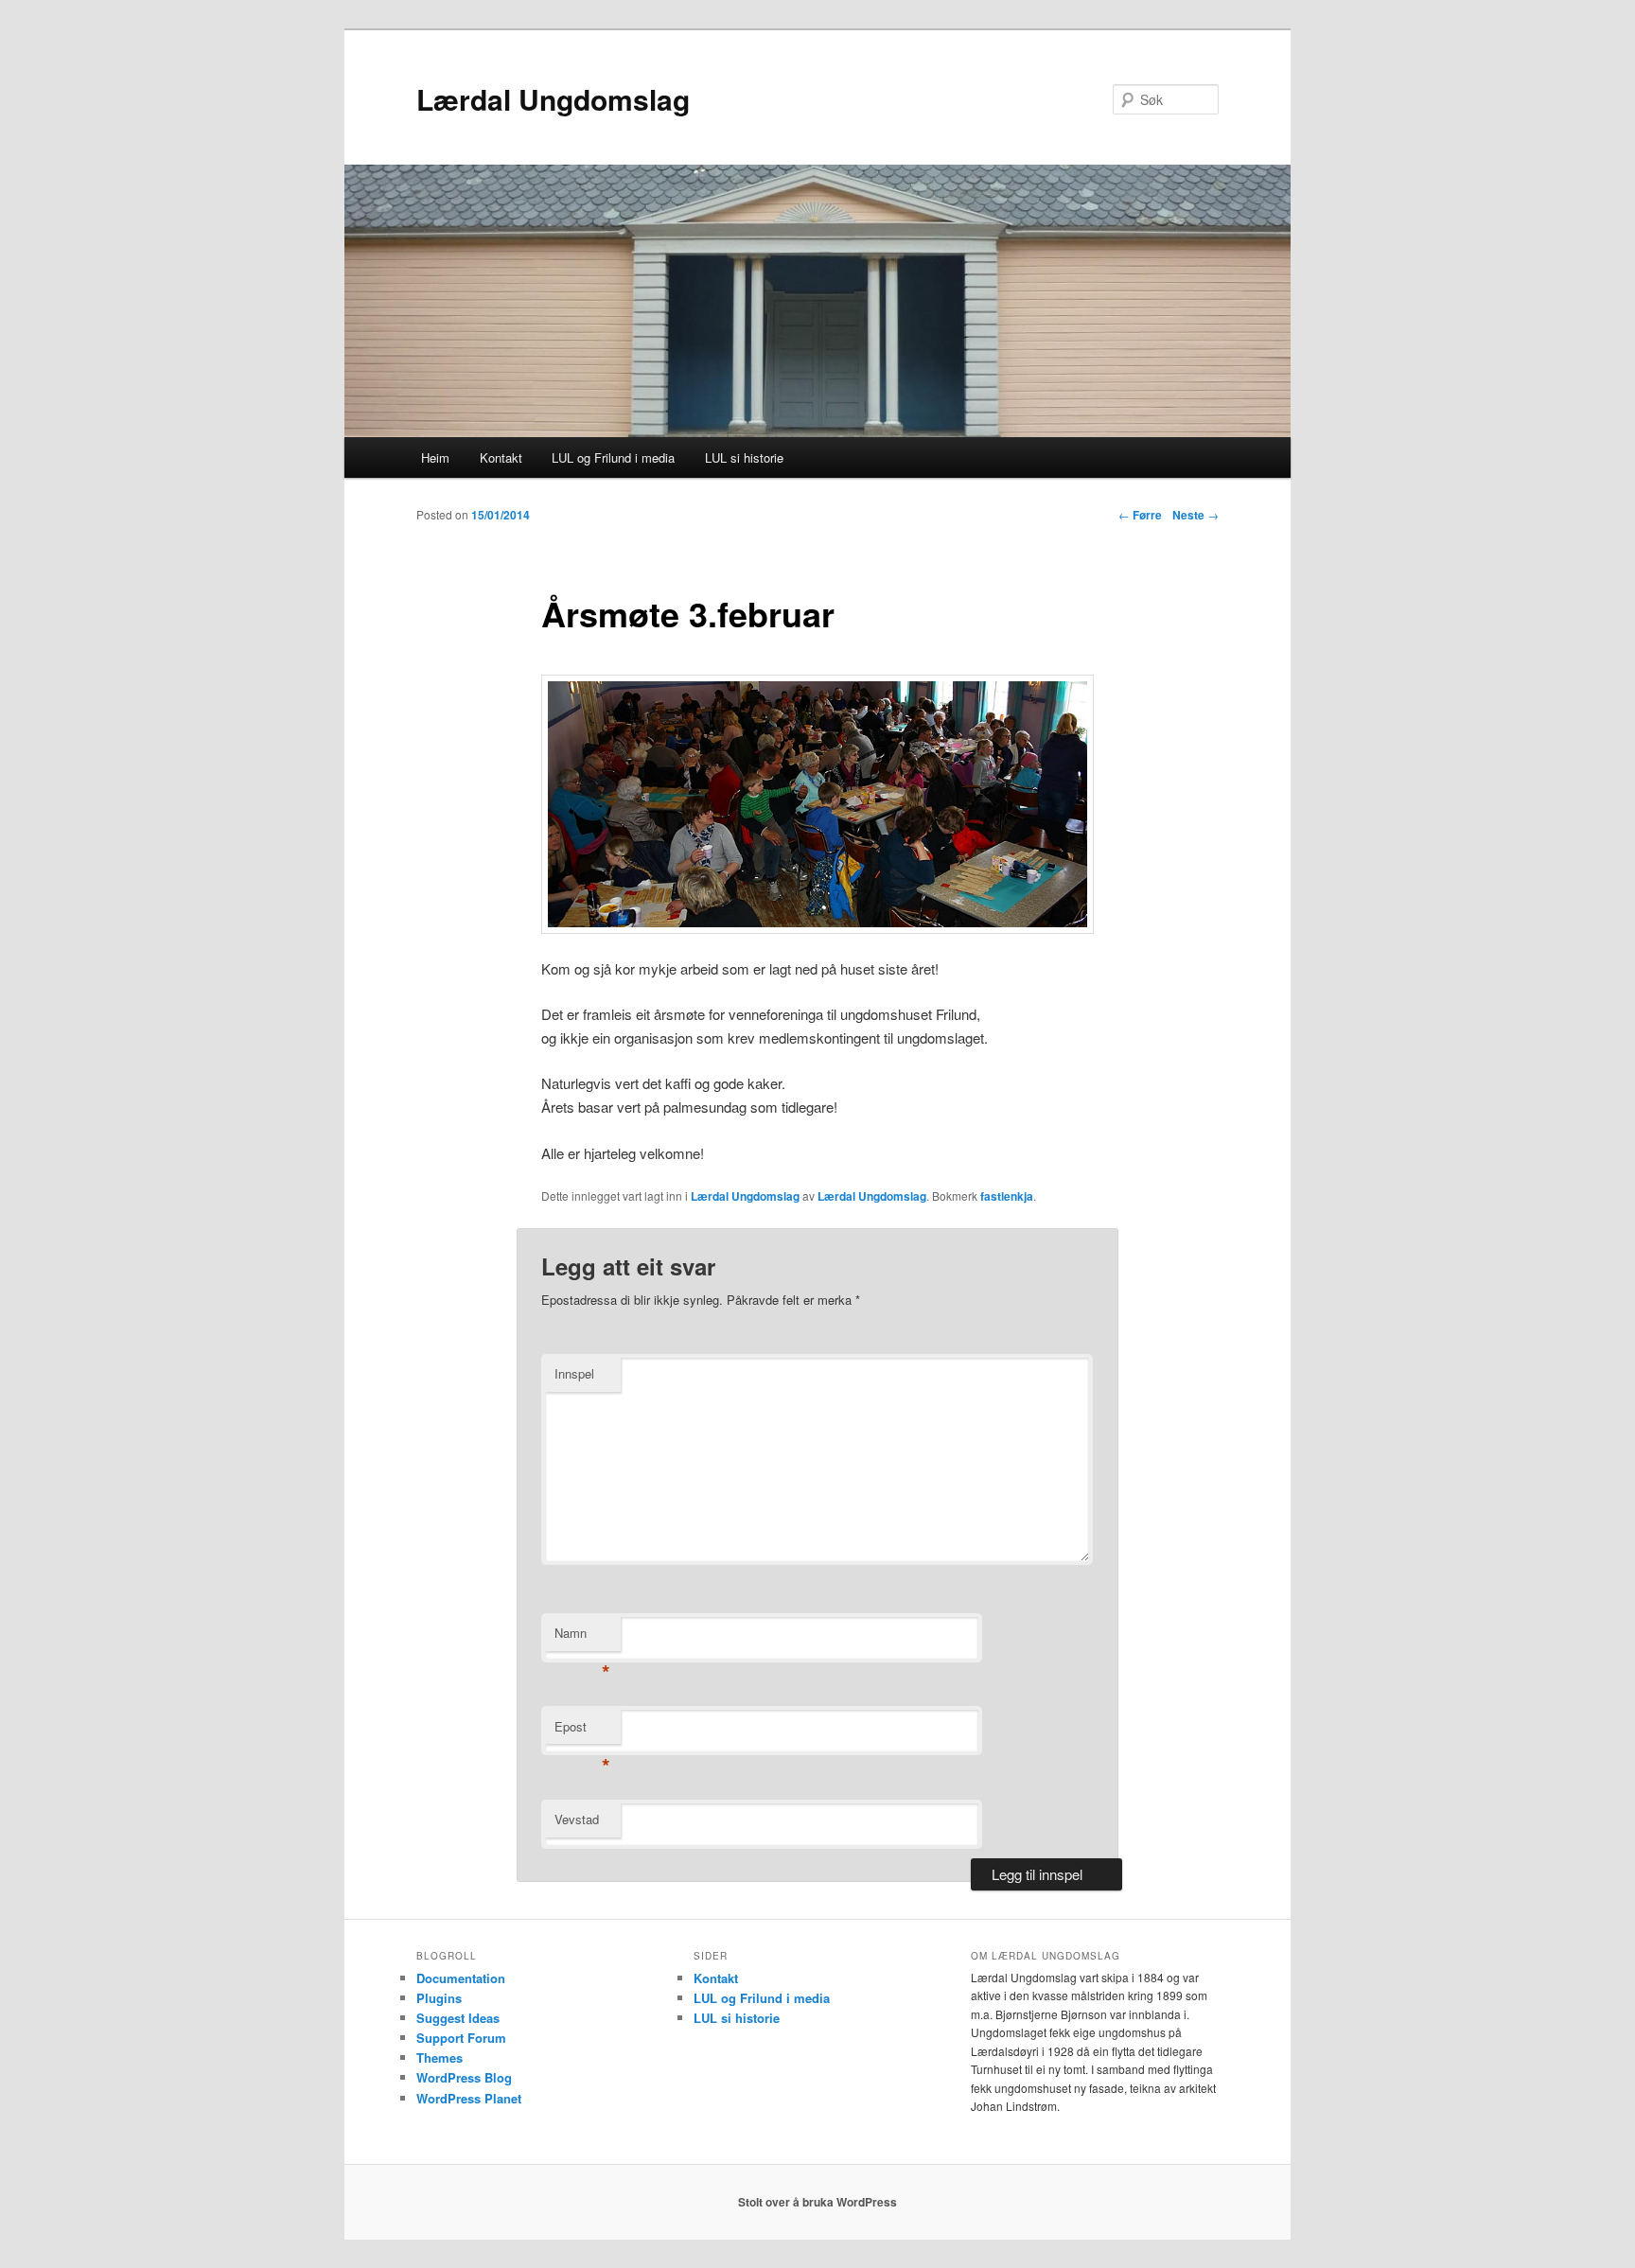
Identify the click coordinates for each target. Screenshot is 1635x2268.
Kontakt (501, 457)
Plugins (439, 1998)
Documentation (461, 1978)
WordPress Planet (469, 2098)
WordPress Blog (464, 2077)
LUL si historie (744, 457)
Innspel (574, 1373)
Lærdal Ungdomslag (553, 99)
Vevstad (577, 1819)
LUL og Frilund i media (613, 457)
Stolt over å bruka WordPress (817, 2202)
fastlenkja (1007, 1196)
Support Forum (461, 2038)
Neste (1195, 515)
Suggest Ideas (458, 2018)
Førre (1140, 515)
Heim (435, 457)
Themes (440, 2057)
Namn (582, 1637)
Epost (582, 1731)
